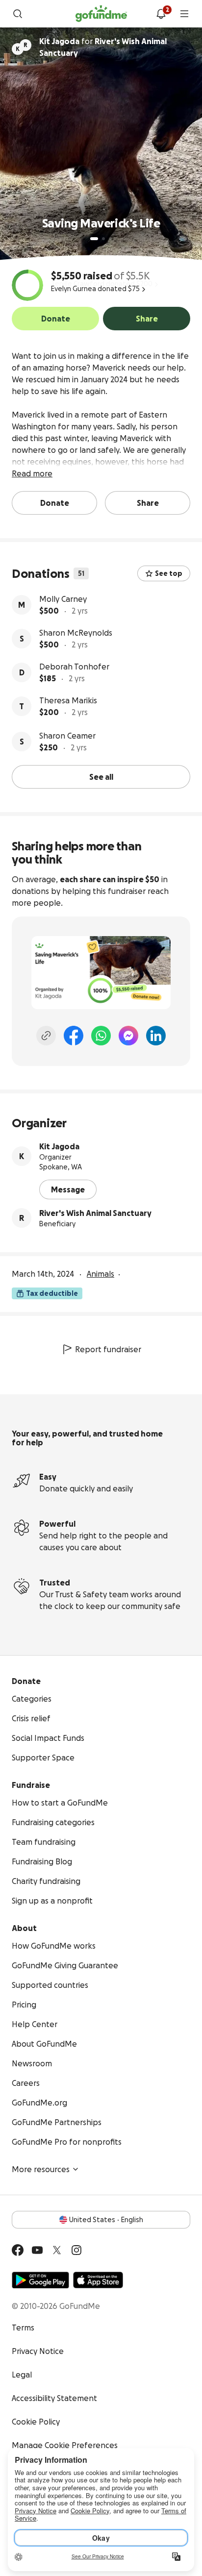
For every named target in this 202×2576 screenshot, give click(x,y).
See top (169, 573)
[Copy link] (46, 1036)
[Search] (18, 14)
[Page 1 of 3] (94, 239)
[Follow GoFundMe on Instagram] (76, 2250)
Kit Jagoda (59, 1146)
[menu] (184, 14)
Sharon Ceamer (67, 736)
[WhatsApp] (101, 1036)
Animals (101, 1274)
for (103, 47)
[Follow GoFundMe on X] (57, 2250)
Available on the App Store (98, 2280)
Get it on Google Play (40, 2280)
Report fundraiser (108, 1349)
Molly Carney (63, 599)
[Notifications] (161, 14)
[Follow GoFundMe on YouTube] (37, 2250)
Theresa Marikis (68, 700)
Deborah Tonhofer (74, 667)
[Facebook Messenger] (128, 1036)
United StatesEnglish (106, 2220)
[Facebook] (74, 1036)
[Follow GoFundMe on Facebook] (18, 2250)
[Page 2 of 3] (103, 239)
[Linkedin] (156, 1036)
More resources (41, 2169)
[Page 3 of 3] (110, 239)
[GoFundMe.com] (101, 14)
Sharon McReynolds (76, 633)
